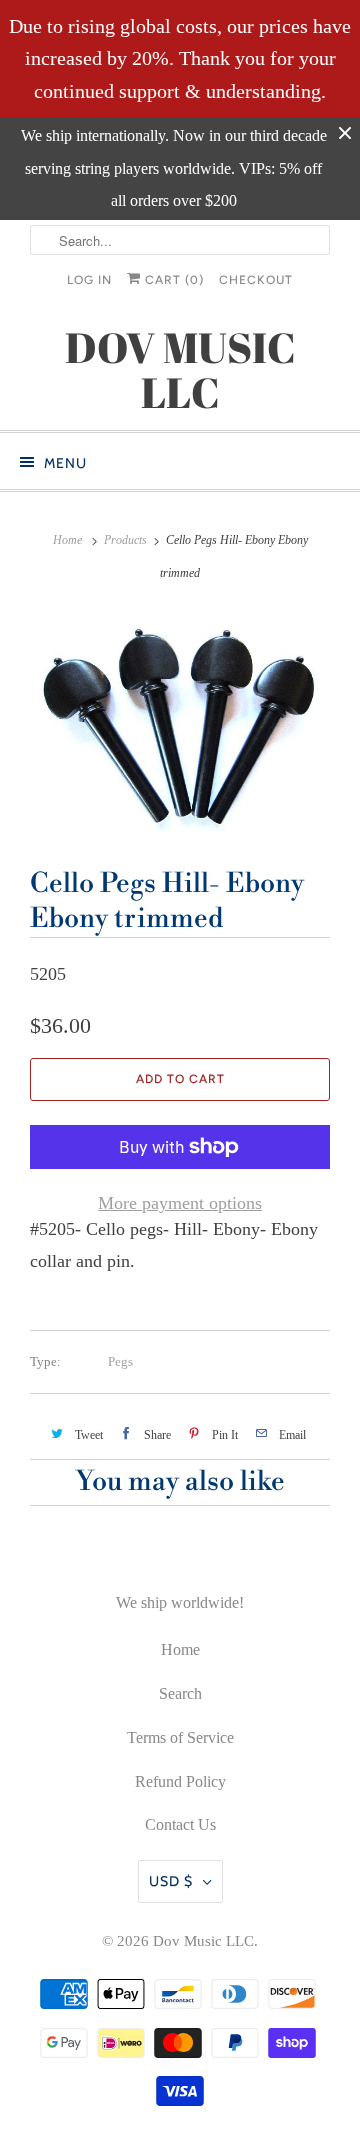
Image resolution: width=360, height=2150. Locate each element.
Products (125, 540)
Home (180, 1649)
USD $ (171, 1881)
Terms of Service (180, 1737)
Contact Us (180, 1824)
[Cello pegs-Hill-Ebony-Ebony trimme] (180, 722)
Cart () (172, 280)
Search (180, 1693)
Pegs (120, 1361)
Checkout (256, 280)
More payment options (180, 1203)
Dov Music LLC (203, 1941)
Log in (89, 280)
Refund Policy (180, 1781)
